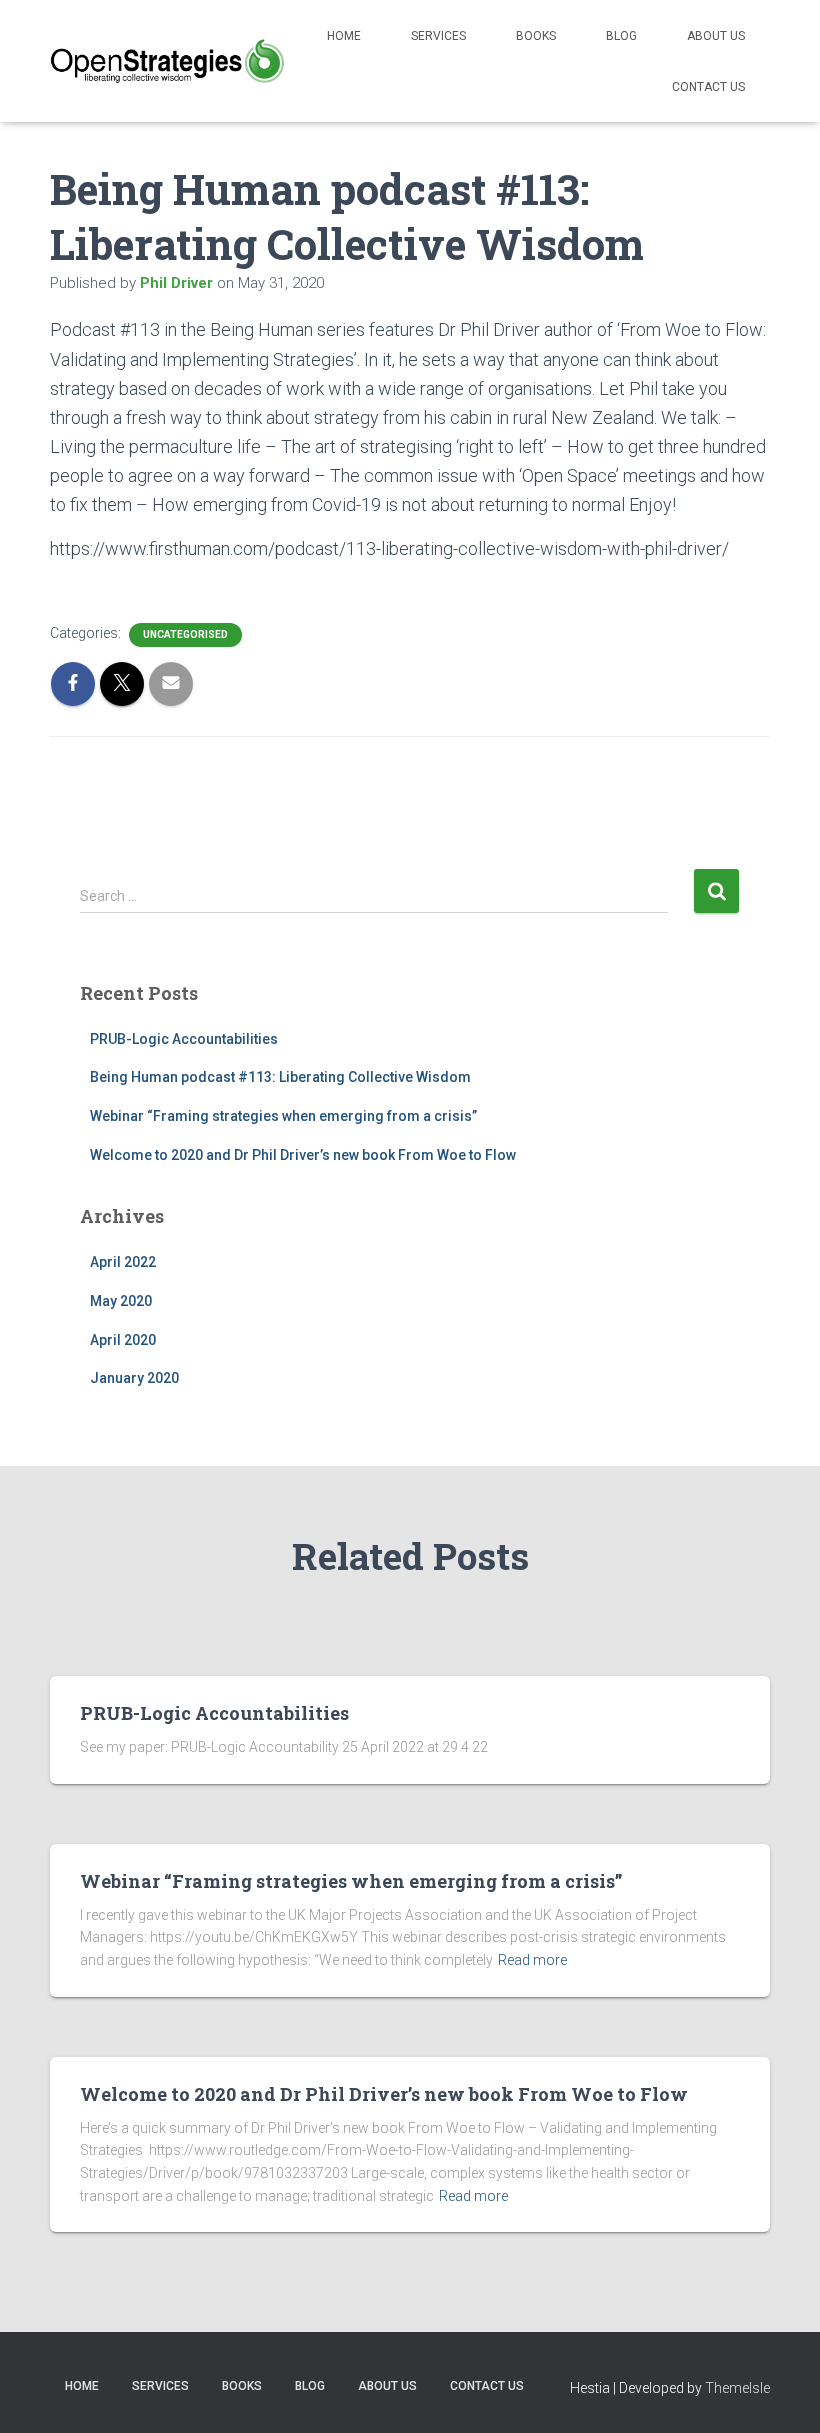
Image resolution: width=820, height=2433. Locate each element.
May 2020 (121, 1301)
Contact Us (708, 87)
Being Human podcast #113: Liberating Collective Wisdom (280, 1077)
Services (438, 36)
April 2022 (123, 1262)
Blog (621, 36)
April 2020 (123, 1340)
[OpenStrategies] (167, 60)
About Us (716, 36)
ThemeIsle (737, 2388)
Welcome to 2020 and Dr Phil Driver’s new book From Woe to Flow (303, 1155)
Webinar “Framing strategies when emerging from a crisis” (283, 1116)
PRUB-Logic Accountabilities (184, 1039)
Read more (532, 1960)
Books (536, 36)
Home (344, 36)
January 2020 (134, 1378)
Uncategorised (185, 634)
